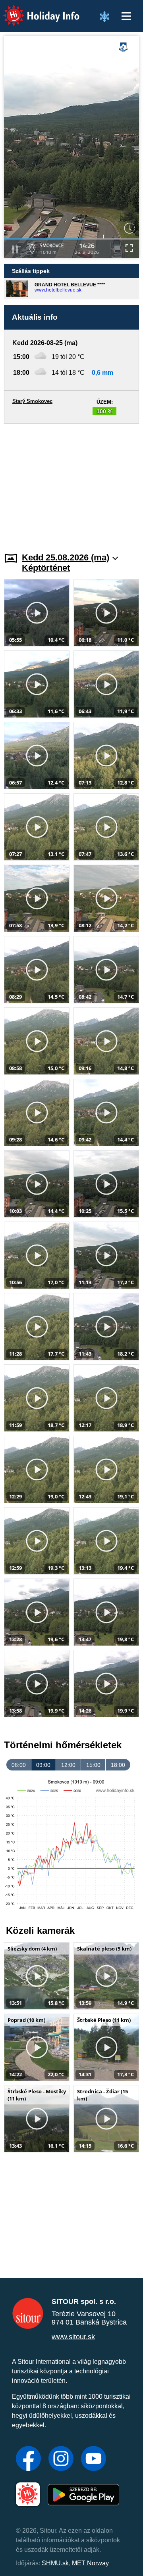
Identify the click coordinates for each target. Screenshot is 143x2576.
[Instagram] (61, 2459)
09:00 (43, 1765)
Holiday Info (34, 10)
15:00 (93, 1765)
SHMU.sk (55, 2563)
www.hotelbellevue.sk (58, 290)
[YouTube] (94, 2459)
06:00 (19, 1765)
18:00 (118, 1765)
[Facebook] (28, 2459)
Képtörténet (46, 568)
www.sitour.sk (73, 2337)
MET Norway (90, 2563)
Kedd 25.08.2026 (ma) (66, 557)
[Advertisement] (71, 483)
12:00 (68, 1765)
